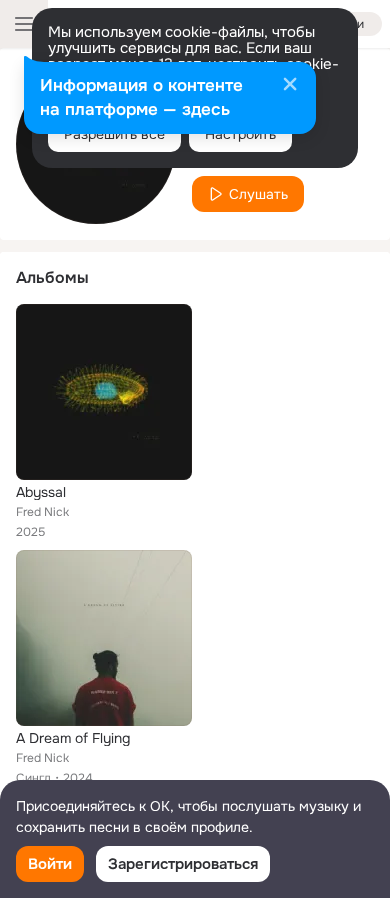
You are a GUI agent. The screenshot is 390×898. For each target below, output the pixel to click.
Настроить (240, 134)
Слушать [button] (258, 194)
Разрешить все (114, 134)
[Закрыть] (290, 86)
